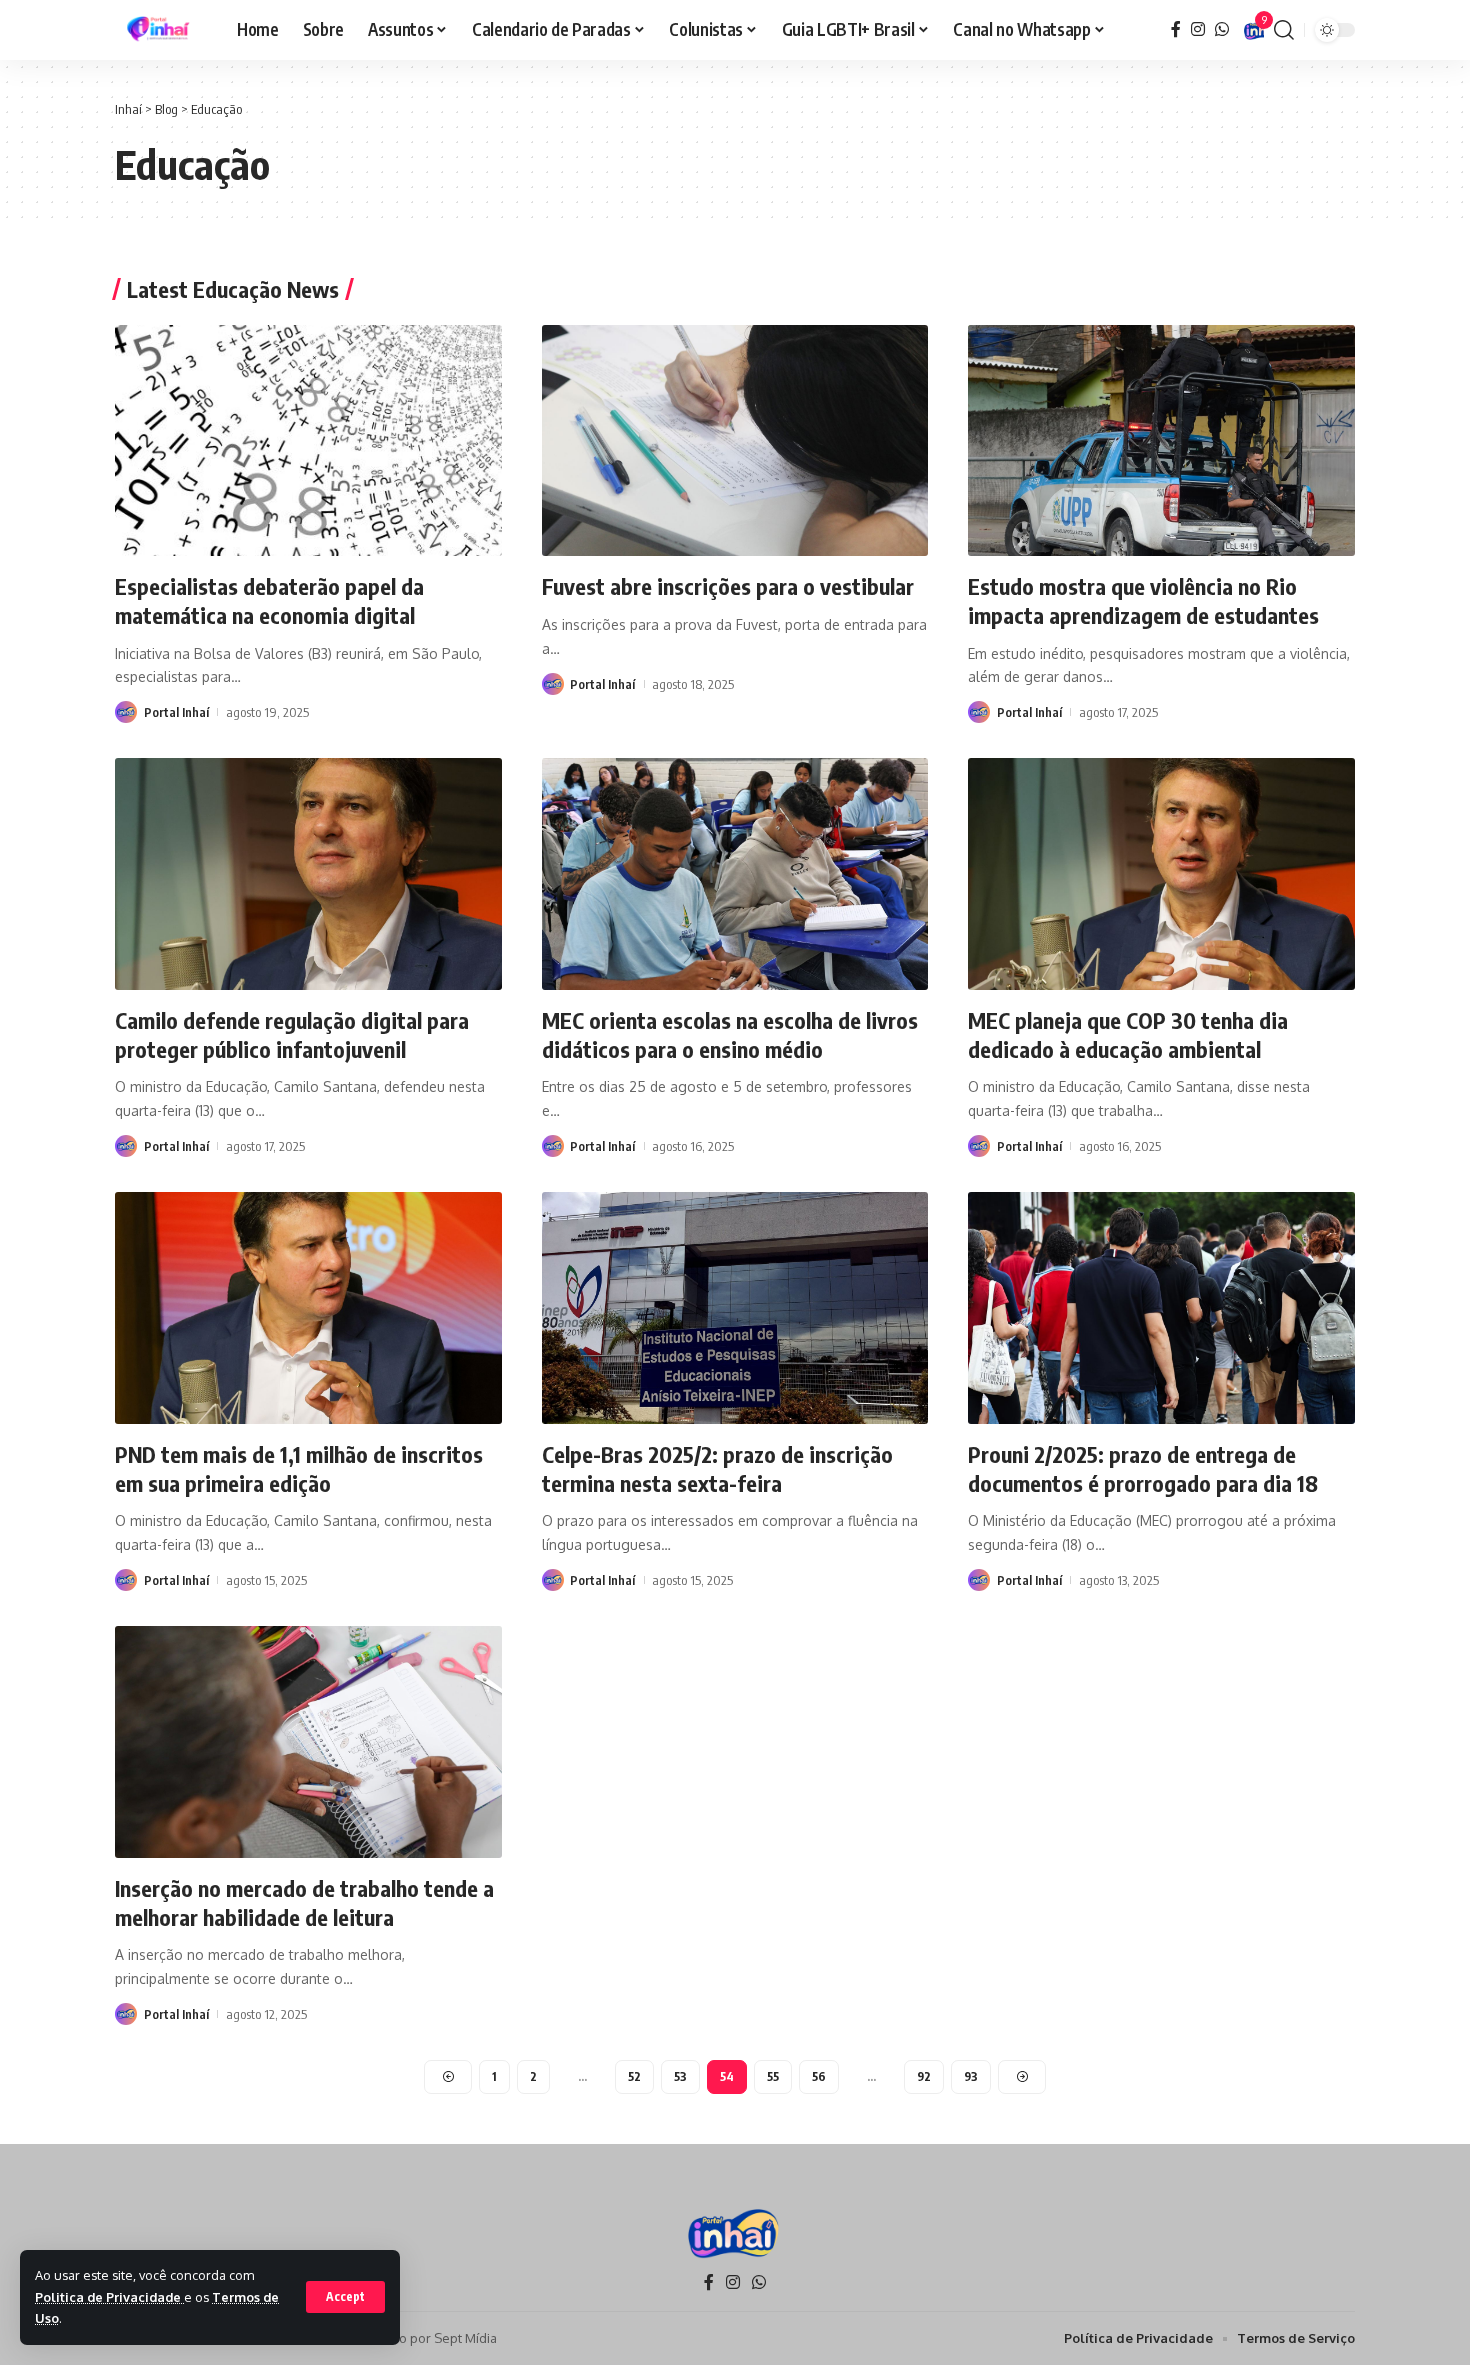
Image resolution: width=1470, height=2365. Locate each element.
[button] (345, 2297)
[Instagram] (1198, 29)
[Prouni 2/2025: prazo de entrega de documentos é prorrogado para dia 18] (1161, 1308)
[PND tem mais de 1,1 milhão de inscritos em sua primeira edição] (308, 1308)
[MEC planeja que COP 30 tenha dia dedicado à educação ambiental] (1161, 874)
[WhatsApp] (1222, 29)
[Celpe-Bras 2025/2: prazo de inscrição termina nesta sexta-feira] (735, 1308)
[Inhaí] (160, 30)
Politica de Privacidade (109, 2297)
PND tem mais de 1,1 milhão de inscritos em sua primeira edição (299, 1468)
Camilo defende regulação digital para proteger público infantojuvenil (292, 1034)
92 (924, 2076)
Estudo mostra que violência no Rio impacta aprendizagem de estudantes (1143, 600)
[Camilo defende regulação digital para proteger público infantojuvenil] (308, 874)
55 (773, 2076)
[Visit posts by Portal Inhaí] (126, 712)
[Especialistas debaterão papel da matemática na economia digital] (308, 441)
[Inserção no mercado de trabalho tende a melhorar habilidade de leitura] (308, 1742)
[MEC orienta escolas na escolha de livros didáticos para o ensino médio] (735, 874)
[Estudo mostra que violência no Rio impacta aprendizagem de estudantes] (1161, 441)
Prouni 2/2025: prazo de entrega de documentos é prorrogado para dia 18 (1143, 1468)
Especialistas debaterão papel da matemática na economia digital (269, 600)
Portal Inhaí (176, 712)
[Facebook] (1176, 29)
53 (680, 2076)
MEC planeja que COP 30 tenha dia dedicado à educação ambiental (1128, 1034)
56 (819, 2076)
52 (634, 2076)
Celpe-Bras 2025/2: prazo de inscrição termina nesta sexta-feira (717, 1468)
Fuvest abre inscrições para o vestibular (728, 586)
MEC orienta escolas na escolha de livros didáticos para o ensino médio (730, 1034)
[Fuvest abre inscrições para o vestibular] (735, 441)
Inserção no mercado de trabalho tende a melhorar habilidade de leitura (304, 1902)
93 (971, 2076)
